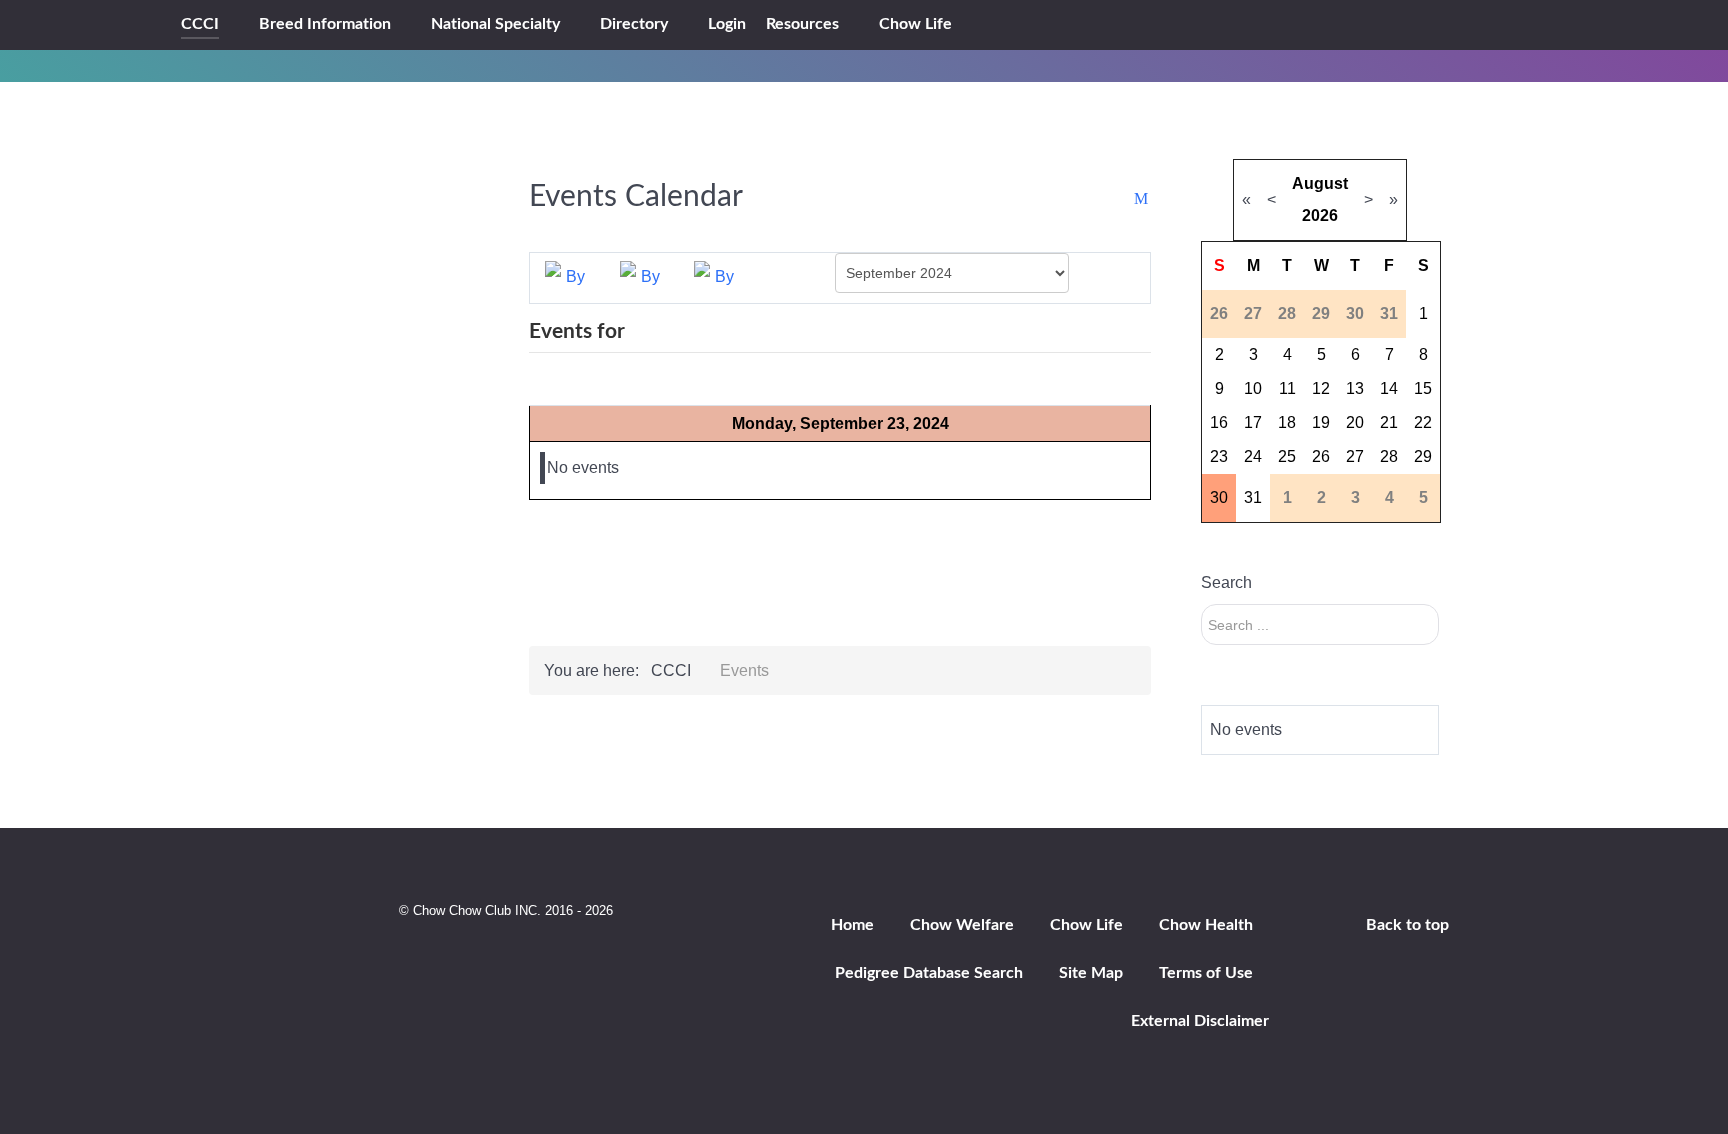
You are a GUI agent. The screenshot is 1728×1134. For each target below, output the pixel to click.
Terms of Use (1206, 973)
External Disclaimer (1200, 1021)
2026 (1320, 215)
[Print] (1122, 199)
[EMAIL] (1142, 199)
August (1320, 183)
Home (852, 925)
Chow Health (1206, 925)
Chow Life (1086, 925)
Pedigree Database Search (929, 973)
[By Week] (642, 276)
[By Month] (567, 276)
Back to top (1407, 925)
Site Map (1091, 973)
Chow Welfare (962, 925)
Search (1226, 582)
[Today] (716, 276)
